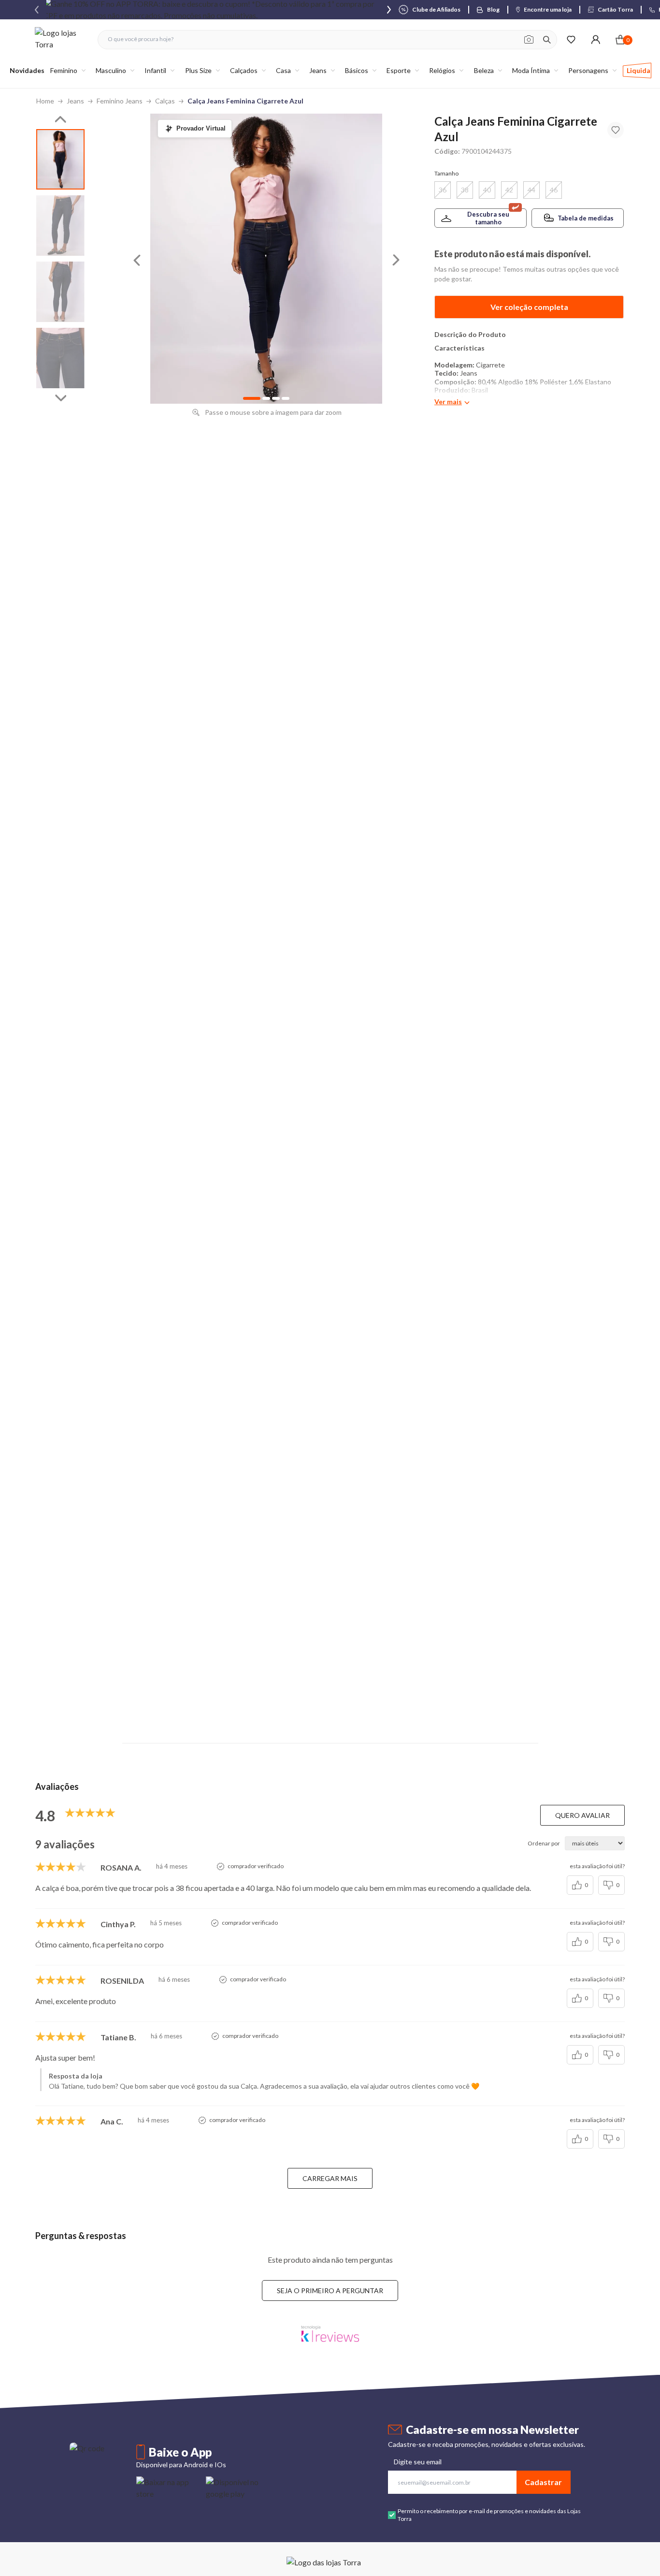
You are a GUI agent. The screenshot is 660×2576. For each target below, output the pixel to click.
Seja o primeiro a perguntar (330, 2291)
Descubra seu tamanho (488, 218)
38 (465, 190)
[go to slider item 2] (60, 292)
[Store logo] (61, 39)
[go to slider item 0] (60, 159)
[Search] (547, 40)
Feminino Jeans (120, 101)
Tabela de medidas (586, 218)
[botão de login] (595, 39)
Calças (165, 101)
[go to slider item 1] (60, 226)
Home (45, 101)
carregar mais (330, 2178)
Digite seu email (418, 2462)
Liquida (638, 70)
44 (531, 190)
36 (443, 190)
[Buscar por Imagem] (529, 40)
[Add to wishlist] (616, 130)
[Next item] (389, 10)
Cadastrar (543, 2482)
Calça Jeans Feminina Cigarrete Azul (245, 101)
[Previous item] (37, 10)
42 (509, 190)
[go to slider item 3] (60, 358)
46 (554, 190)
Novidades (27, 70)
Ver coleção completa (529, 307)
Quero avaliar (582, 1815)
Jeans (75, 101)
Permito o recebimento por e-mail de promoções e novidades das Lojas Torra (489, 2515)
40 (487, 190)
